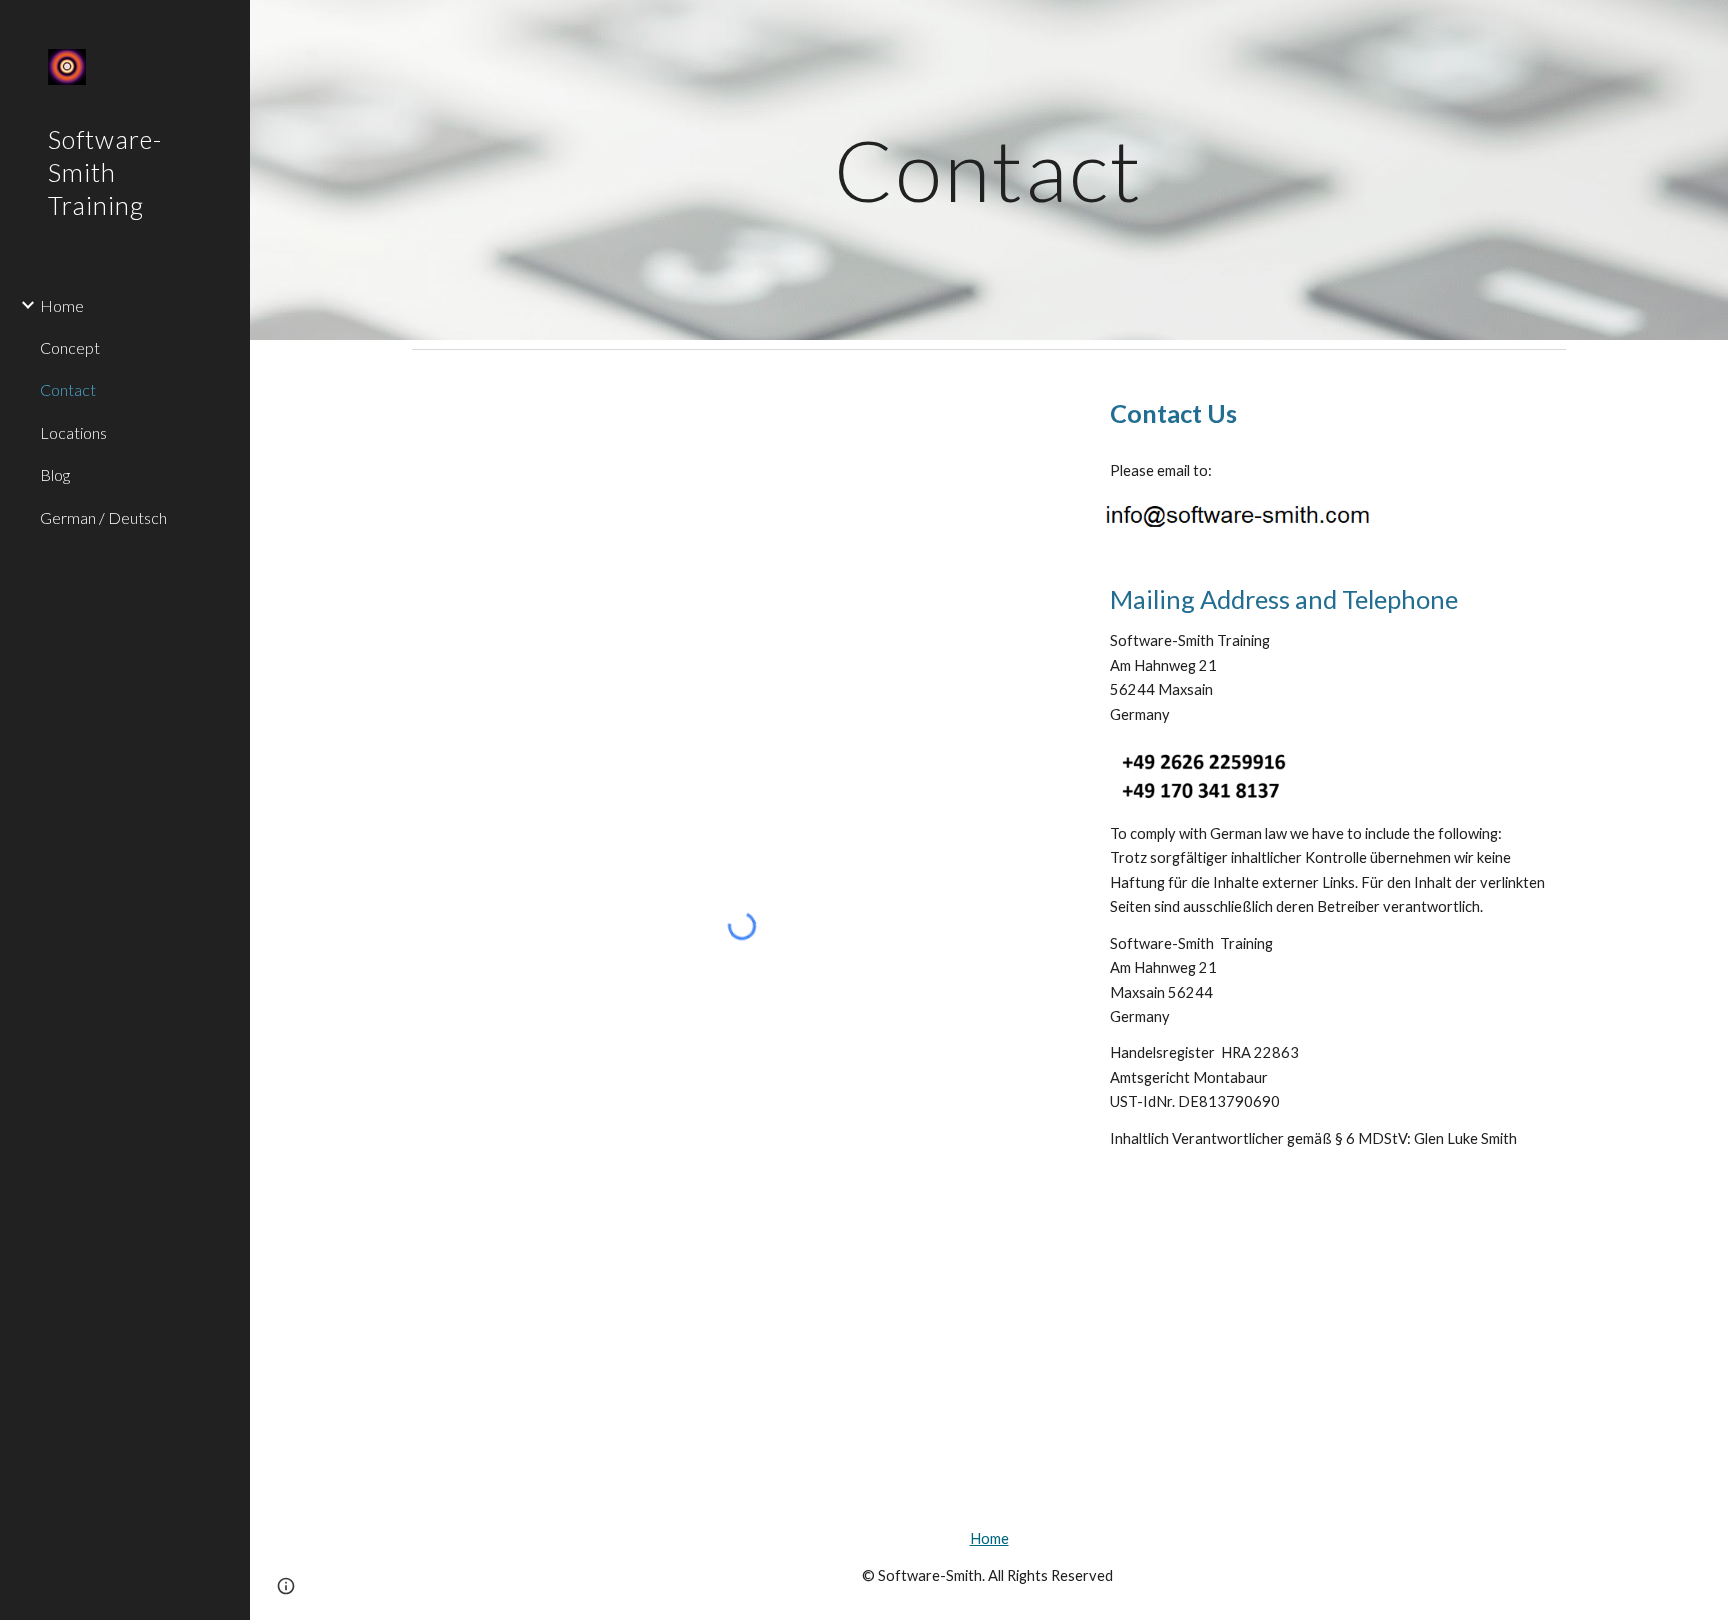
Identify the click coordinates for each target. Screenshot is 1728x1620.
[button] (286, 1586)
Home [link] (62, 305)
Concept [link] (70, 347)
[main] (989, 169)
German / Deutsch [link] (103, 517)
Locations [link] (73, 432)
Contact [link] (68, 389)
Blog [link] (55, 474)
